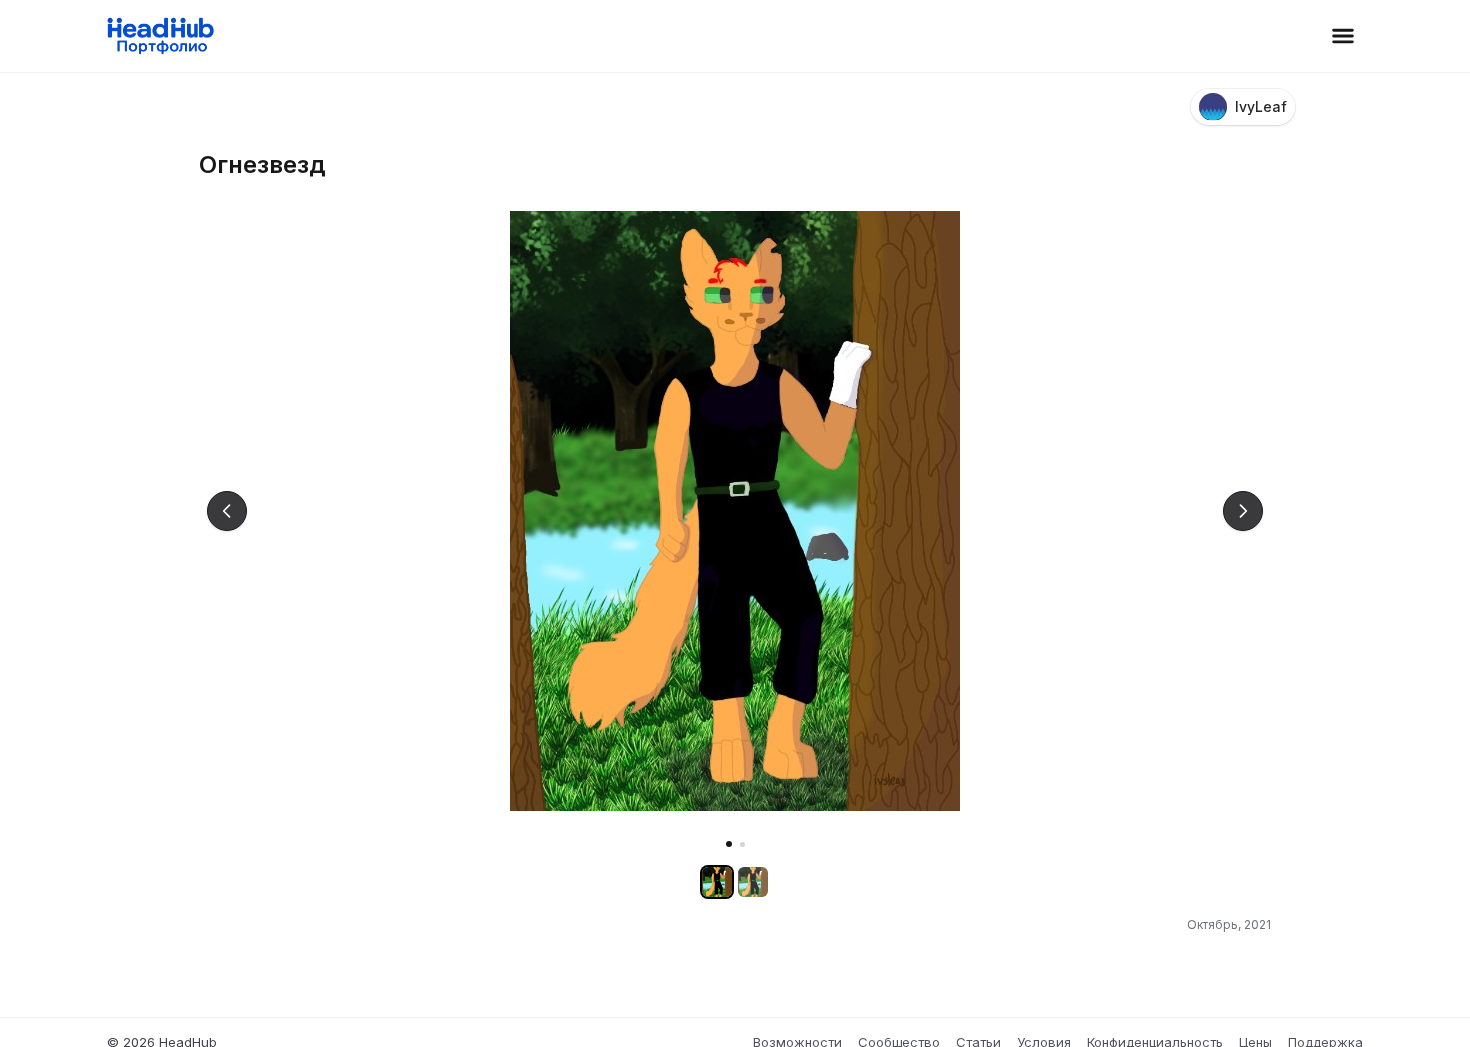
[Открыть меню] (1343, 36)
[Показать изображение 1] (729, 844)
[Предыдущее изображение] (227, 511)
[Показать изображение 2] (742, 844)
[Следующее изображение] (1243, 511)
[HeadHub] (159, 36)
